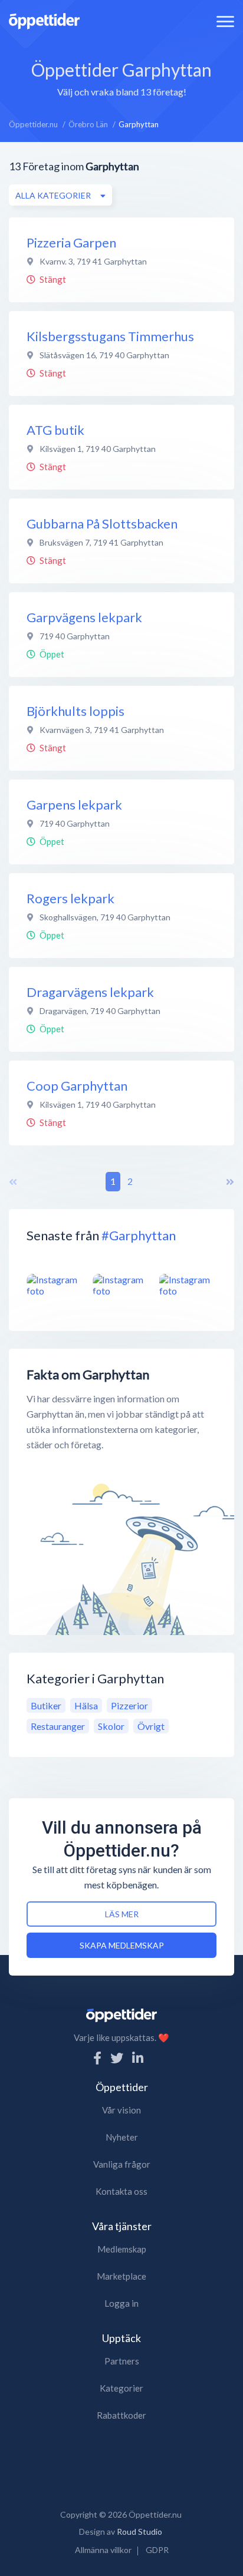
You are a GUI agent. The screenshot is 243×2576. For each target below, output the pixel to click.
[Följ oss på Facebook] (97, 2058)
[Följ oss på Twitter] (117, 2058)
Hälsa (86, 1705)
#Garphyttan (139, 1235)
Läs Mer (122, 1914)
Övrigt (151, 1726)
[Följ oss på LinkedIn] (138, 2058)
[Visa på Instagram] (55, 1285)
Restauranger (58, 1726)
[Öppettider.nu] (44, 20)
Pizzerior (129, 1705)
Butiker (46, 1705)
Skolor (111, 1726)
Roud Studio (139, 2532)
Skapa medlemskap (122, 1945)
